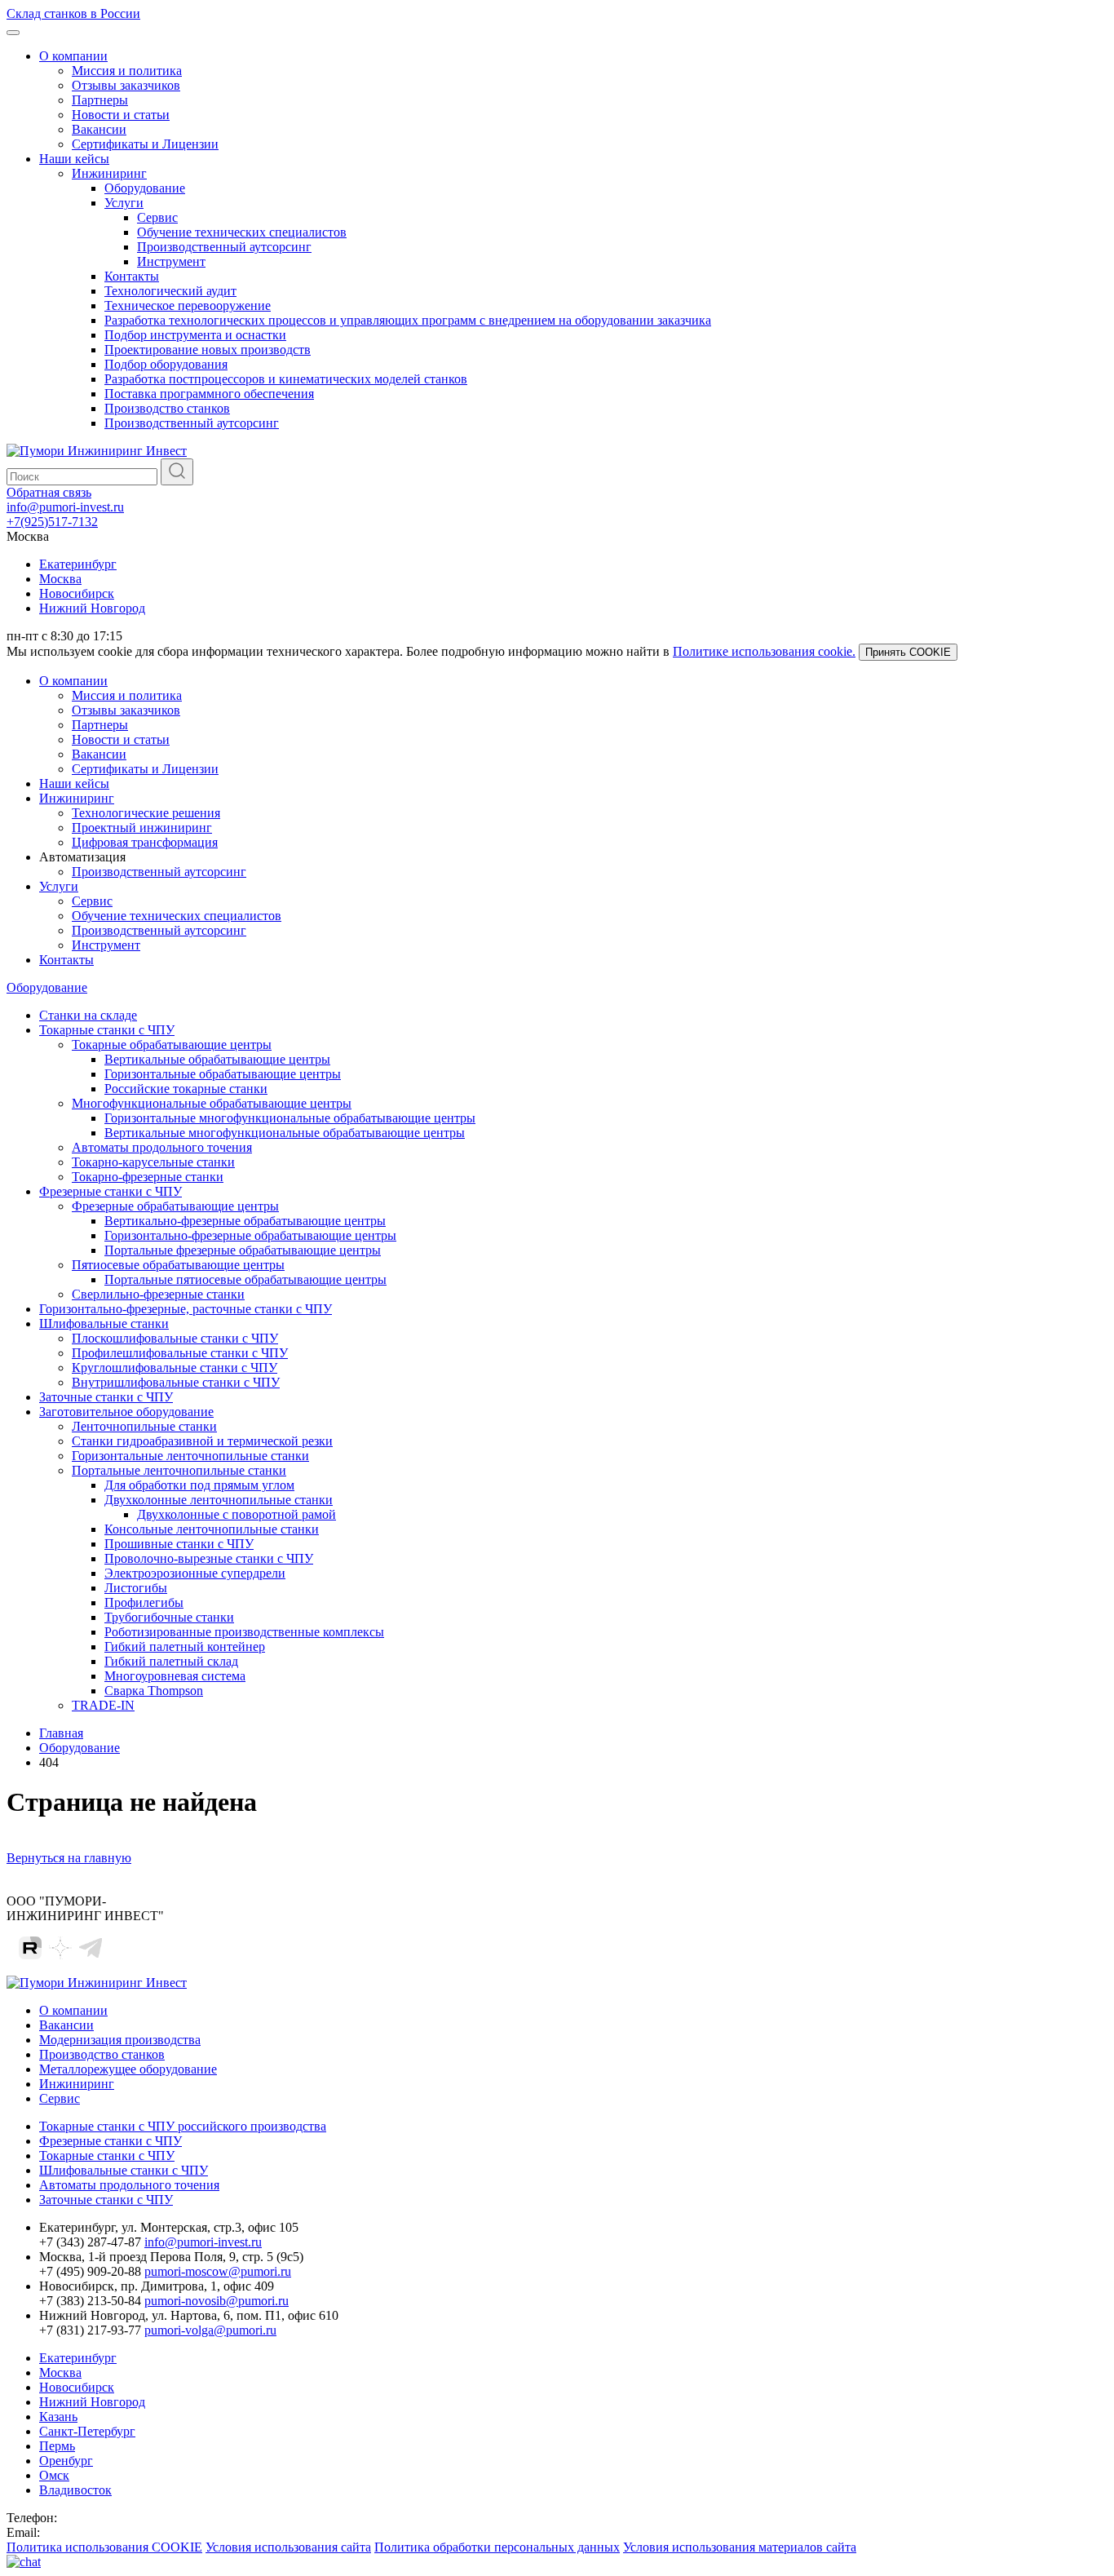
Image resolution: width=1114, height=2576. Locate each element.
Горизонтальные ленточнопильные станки (190, 1456)
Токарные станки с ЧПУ (107, 1030)
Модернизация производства (120, 2040)
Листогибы (136, 1588)
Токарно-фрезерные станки (148, 1177)
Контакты (132, 276)
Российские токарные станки (186, 1089)
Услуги (124, 203)
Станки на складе (88, 1015)
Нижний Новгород (92, 608)
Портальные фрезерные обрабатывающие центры (243, 1250)
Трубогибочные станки (169, 1617)
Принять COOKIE (908, 652)
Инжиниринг (109, 173)
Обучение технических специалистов (242, 232)
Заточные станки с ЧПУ (106, 1397)
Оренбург (66, 2461)
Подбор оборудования (166, 364)
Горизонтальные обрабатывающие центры (223, 1074)
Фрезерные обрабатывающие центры (175, 1206)
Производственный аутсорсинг (224, 247)
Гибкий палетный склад (171, 1661)
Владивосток (75, 2490)
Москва (60, 579)
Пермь (57, 2446)
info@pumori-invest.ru (65, 507)
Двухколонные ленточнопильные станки (219, 1500)
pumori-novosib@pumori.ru (217, 2301)
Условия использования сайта (288, 2547)
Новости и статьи (121, 115)
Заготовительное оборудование (126, 1412)
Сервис (157, 217)
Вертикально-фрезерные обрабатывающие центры (245, 1221)
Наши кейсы (74, 159)
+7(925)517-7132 (52, 522)
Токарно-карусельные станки (153, 1162)
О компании (73, 56)
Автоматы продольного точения (162, 1147)
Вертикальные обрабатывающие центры (217, 1059)
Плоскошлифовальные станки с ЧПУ (175, 1338)
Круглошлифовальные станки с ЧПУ (175, 1368)
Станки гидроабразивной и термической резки (202, 1441)
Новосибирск (77, 593)
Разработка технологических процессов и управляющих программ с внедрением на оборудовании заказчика (408, 320)
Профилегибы (144, 1602)
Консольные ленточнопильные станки (212, 1529)
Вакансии (99, 129)
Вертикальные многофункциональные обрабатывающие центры (285, 1133)
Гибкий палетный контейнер (185, 1647)
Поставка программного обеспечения (209, 394)
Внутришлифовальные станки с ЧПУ (176, 1382)
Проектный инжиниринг (142, 828)
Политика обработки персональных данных (497, 2547)
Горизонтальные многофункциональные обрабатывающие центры (290, 1118)
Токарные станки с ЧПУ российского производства (183, 2126)
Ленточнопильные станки (144, 1426)
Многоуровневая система (175, 1676)
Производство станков (167, 408)
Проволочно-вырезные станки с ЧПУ (209, 1558)
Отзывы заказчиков (126, 85)
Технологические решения (146, 813)
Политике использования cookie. (764, 651)
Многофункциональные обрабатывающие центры (212, 1103)
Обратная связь (49, 492)
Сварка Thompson (154, 1691)
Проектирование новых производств (208, 350)
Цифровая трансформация (145, 842)
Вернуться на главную (69, 1858)
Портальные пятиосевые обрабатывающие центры (245, 1279)
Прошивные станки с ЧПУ (179, 1544)
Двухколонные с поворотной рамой (237, 1514)
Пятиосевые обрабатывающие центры (178, 1265)
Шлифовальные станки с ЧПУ (124, 2170)
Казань (58, 2417)
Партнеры (100, 100)
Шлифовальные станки (104, 1323)
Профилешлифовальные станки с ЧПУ (180, 1353)
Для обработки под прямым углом (199, 1485)
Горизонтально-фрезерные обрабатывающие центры (250, 1235)
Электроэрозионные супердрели (195, 1573)
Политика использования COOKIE (104, 2547)
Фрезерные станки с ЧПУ (111, 1191)
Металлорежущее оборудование (128, 2069)
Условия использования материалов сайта (740, 2547)
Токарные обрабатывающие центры (172, 1045)
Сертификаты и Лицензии (145, 144)
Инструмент (171, 261)
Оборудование (145, 188)
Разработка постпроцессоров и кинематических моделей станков (286, 379)
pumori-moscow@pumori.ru (218, 2271)
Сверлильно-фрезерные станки (158, 1294)
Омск (54, 2475)
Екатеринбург (78, 564)
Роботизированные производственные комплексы (244, 1632)
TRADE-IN (103, 1705)
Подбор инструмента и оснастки (195, 335)
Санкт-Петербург (87, 2431)
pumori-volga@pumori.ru (210, 2330)
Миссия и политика (127, 71)
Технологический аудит (170, 291)
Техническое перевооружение (188, 305)
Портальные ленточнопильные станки (179, 1470)
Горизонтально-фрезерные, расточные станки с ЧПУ (186, 1309)
